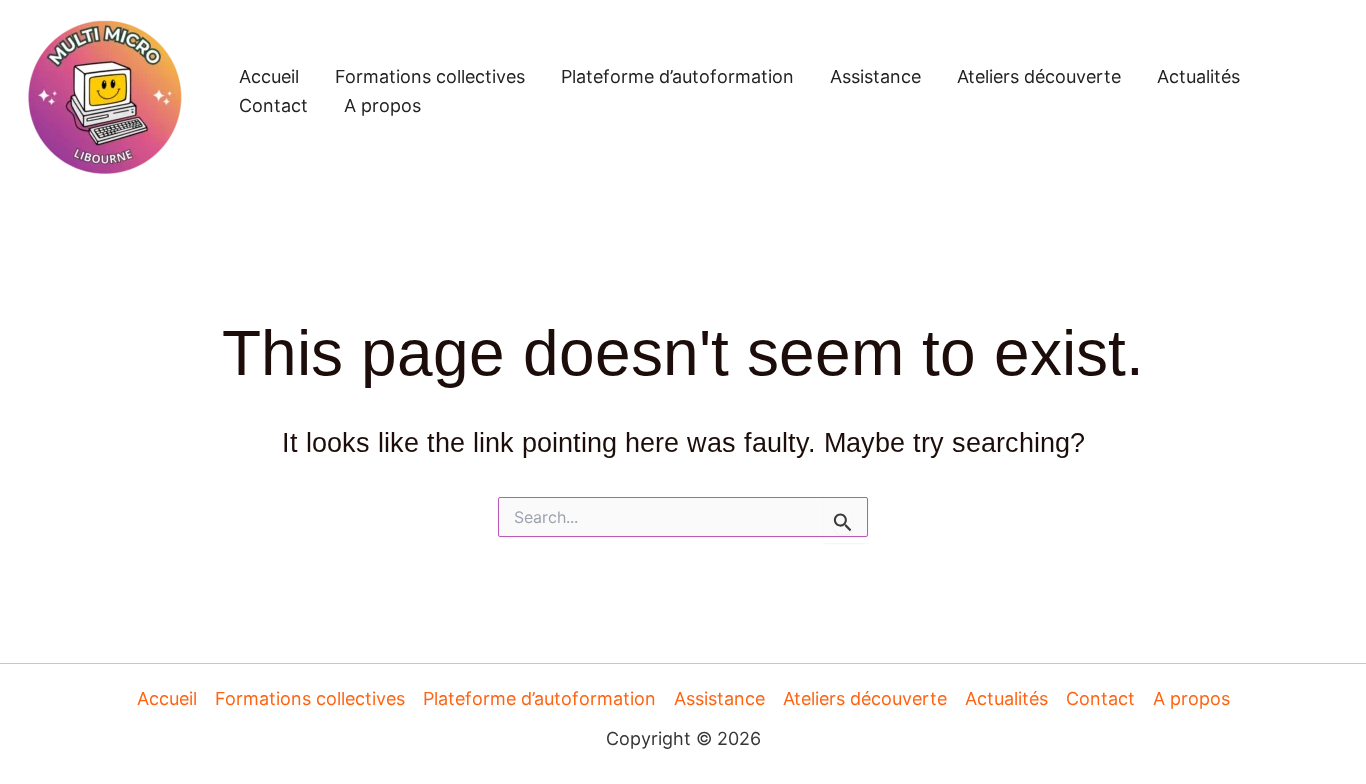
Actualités (1198, 76)
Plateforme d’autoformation (677, 76)
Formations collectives (430, 76)
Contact (273, 105)
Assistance (875, 76)
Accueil (269, 76)
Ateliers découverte (1039, 76)
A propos (382, 105)
